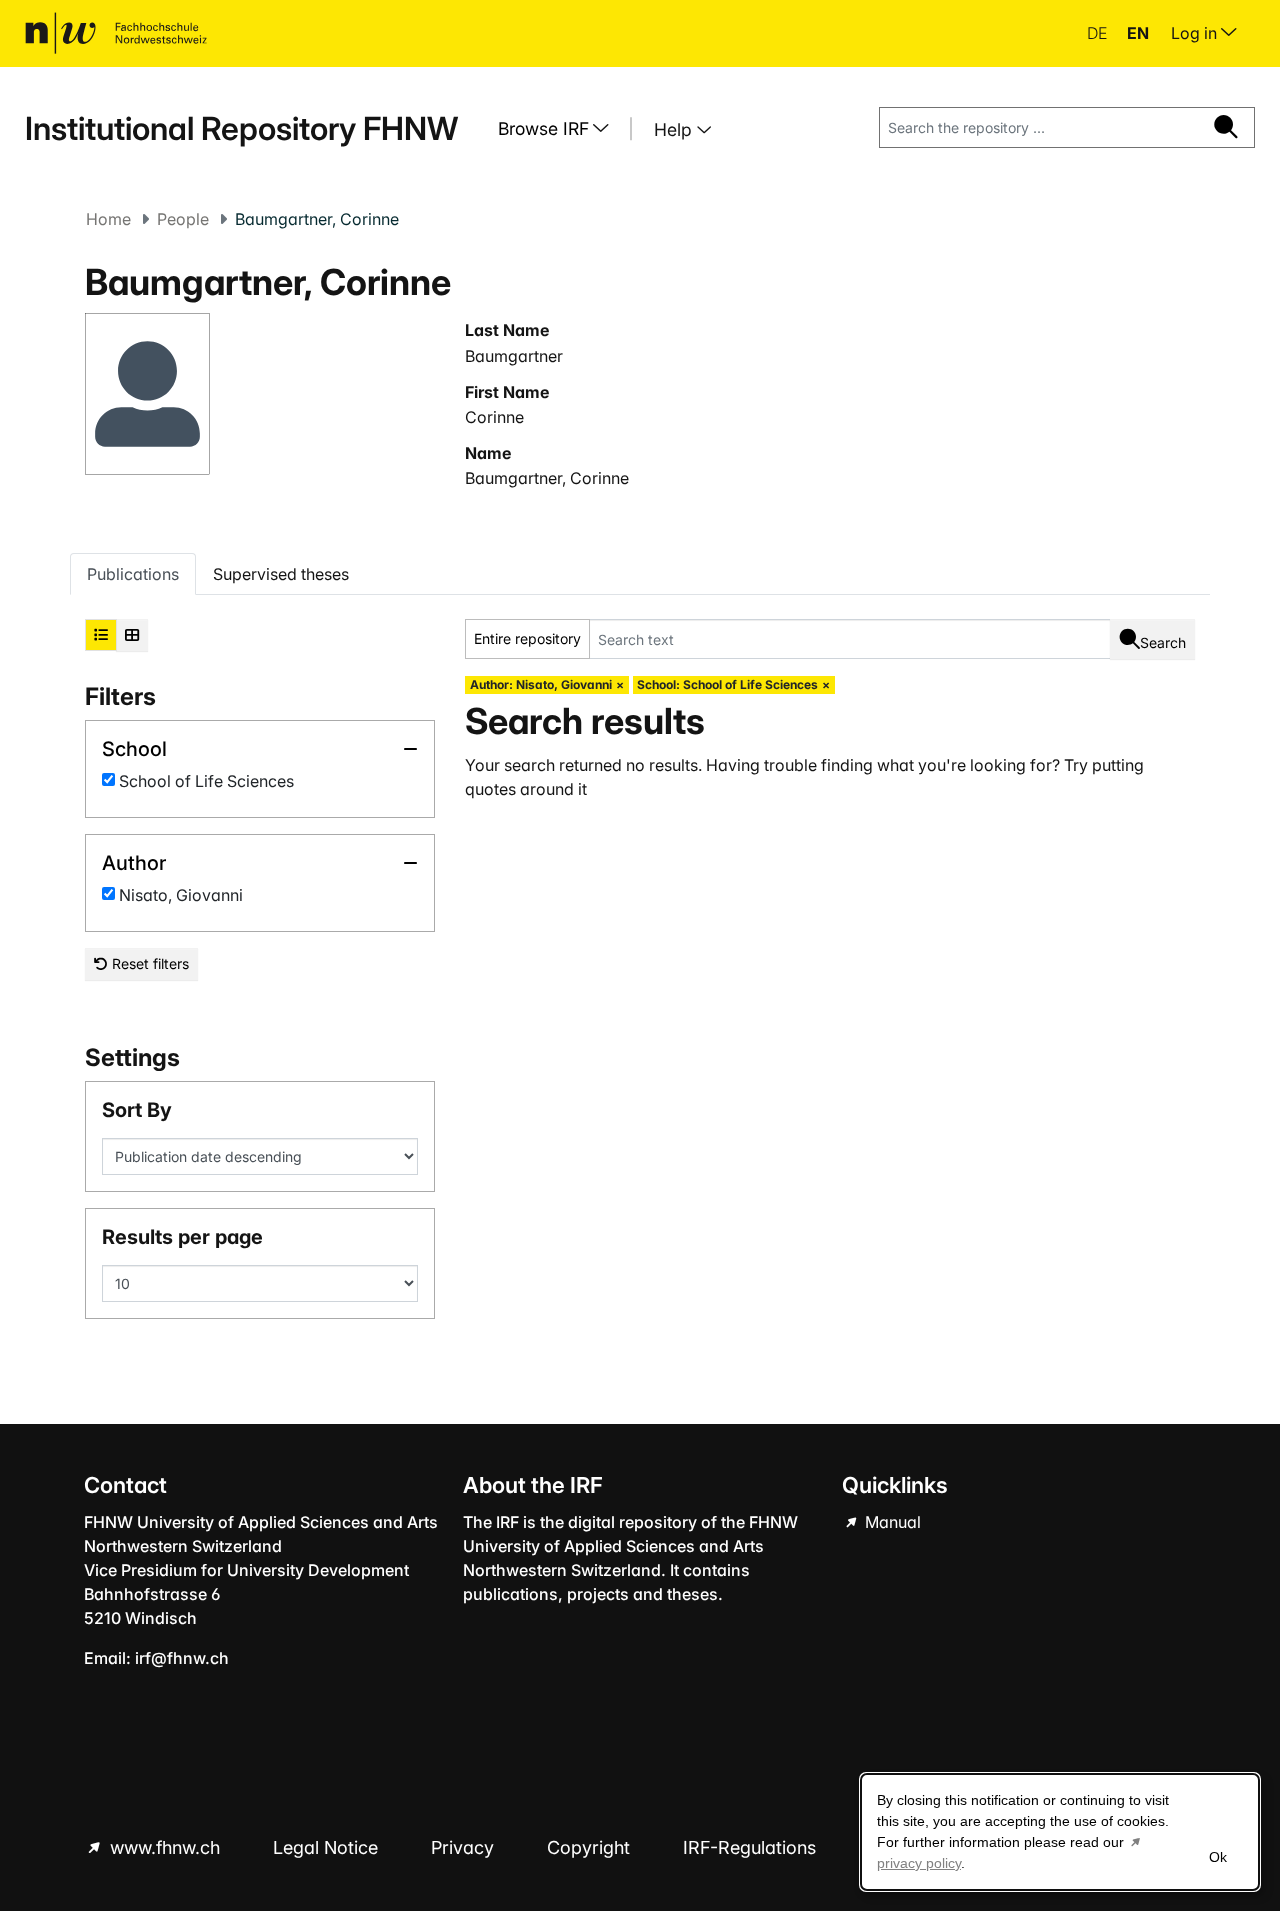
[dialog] (1060, 1832)
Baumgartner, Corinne (547, 478)
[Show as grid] (132, 635)
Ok (1218, 1857)
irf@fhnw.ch (182, 1658)
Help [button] (675, 129)
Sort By (137, 1110)
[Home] (116, 33)
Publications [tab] (133, 574)
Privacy (465, 1847)
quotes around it (526, 789)
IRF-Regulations (749, 1847)
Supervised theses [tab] (281, 574)
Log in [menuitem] (1196, 33)
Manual (891, 1522)
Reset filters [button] (148, 963)
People (183, 219)
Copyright (591, 1847)
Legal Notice (328, 1847)
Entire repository (527, 638)
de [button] (1099, 33)
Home (108, 219)
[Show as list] (101, 635)
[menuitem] (561, 129)
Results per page (182, 1237)
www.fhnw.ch (165, 1847)
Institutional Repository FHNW (241, 128)
